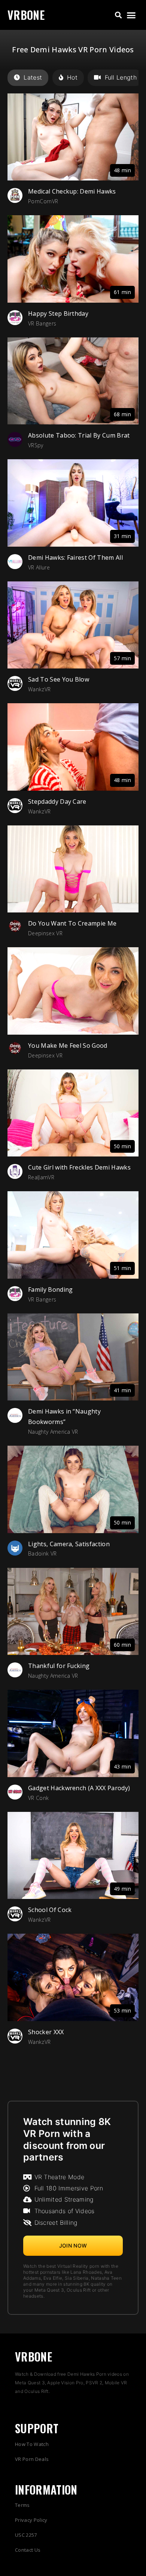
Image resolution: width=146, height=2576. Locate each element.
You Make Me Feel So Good (68, 1045)
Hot (72, 77)
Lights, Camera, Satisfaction (69, 1544)
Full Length (121, 77)
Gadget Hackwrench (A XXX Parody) (79, 1788)
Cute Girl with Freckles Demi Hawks (79, 1167)
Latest (33, 77)
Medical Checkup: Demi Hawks (72, 191)
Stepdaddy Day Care (57, 801)
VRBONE (26, 15)
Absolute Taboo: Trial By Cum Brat (79, 435)
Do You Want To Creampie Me (72, 923)
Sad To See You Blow (59, 679)
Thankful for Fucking (59, 1666)
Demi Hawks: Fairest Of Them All (75, 557)
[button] (118, 15)
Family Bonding (50, 1289)
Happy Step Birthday (58, 313)
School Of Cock (50, 1910)
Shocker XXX (46, 2032)
